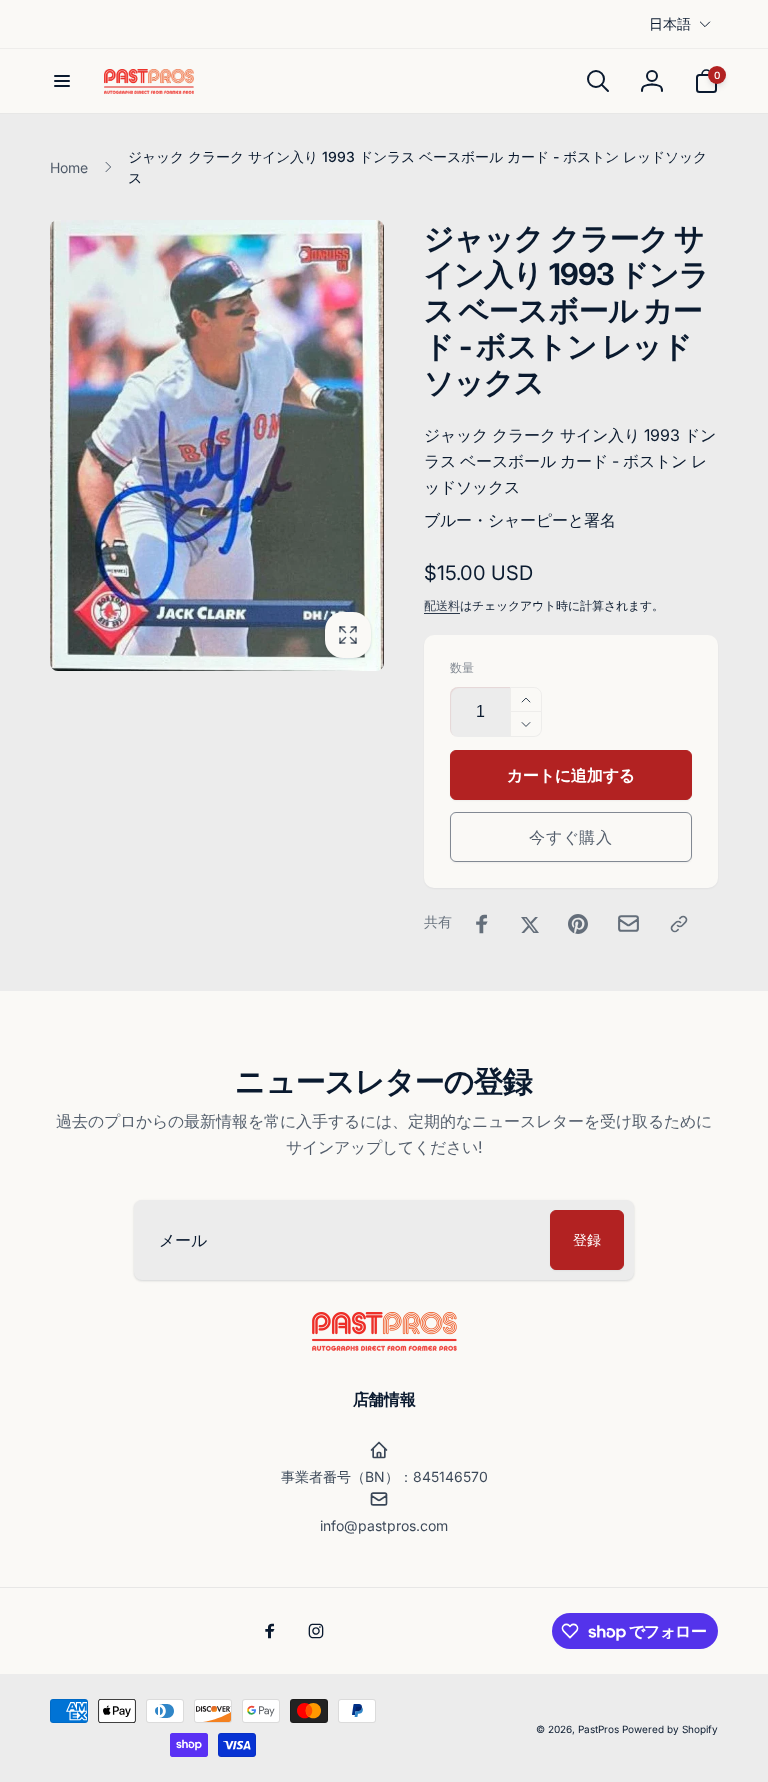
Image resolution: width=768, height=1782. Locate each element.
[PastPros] (384, 1345)
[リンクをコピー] (679, 924)
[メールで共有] (628, 923)
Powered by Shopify (670, 1729)
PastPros (598, 1729)
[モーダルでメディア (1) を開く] (217, 445)
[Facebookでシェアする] (482, 924)
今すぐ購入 (571, 837)
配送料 (442, 605)
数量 (462, 667)
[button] (62, 81)
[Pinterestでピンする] (578, 924)
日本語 (670, 23)
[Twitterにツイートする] (530, 924)
